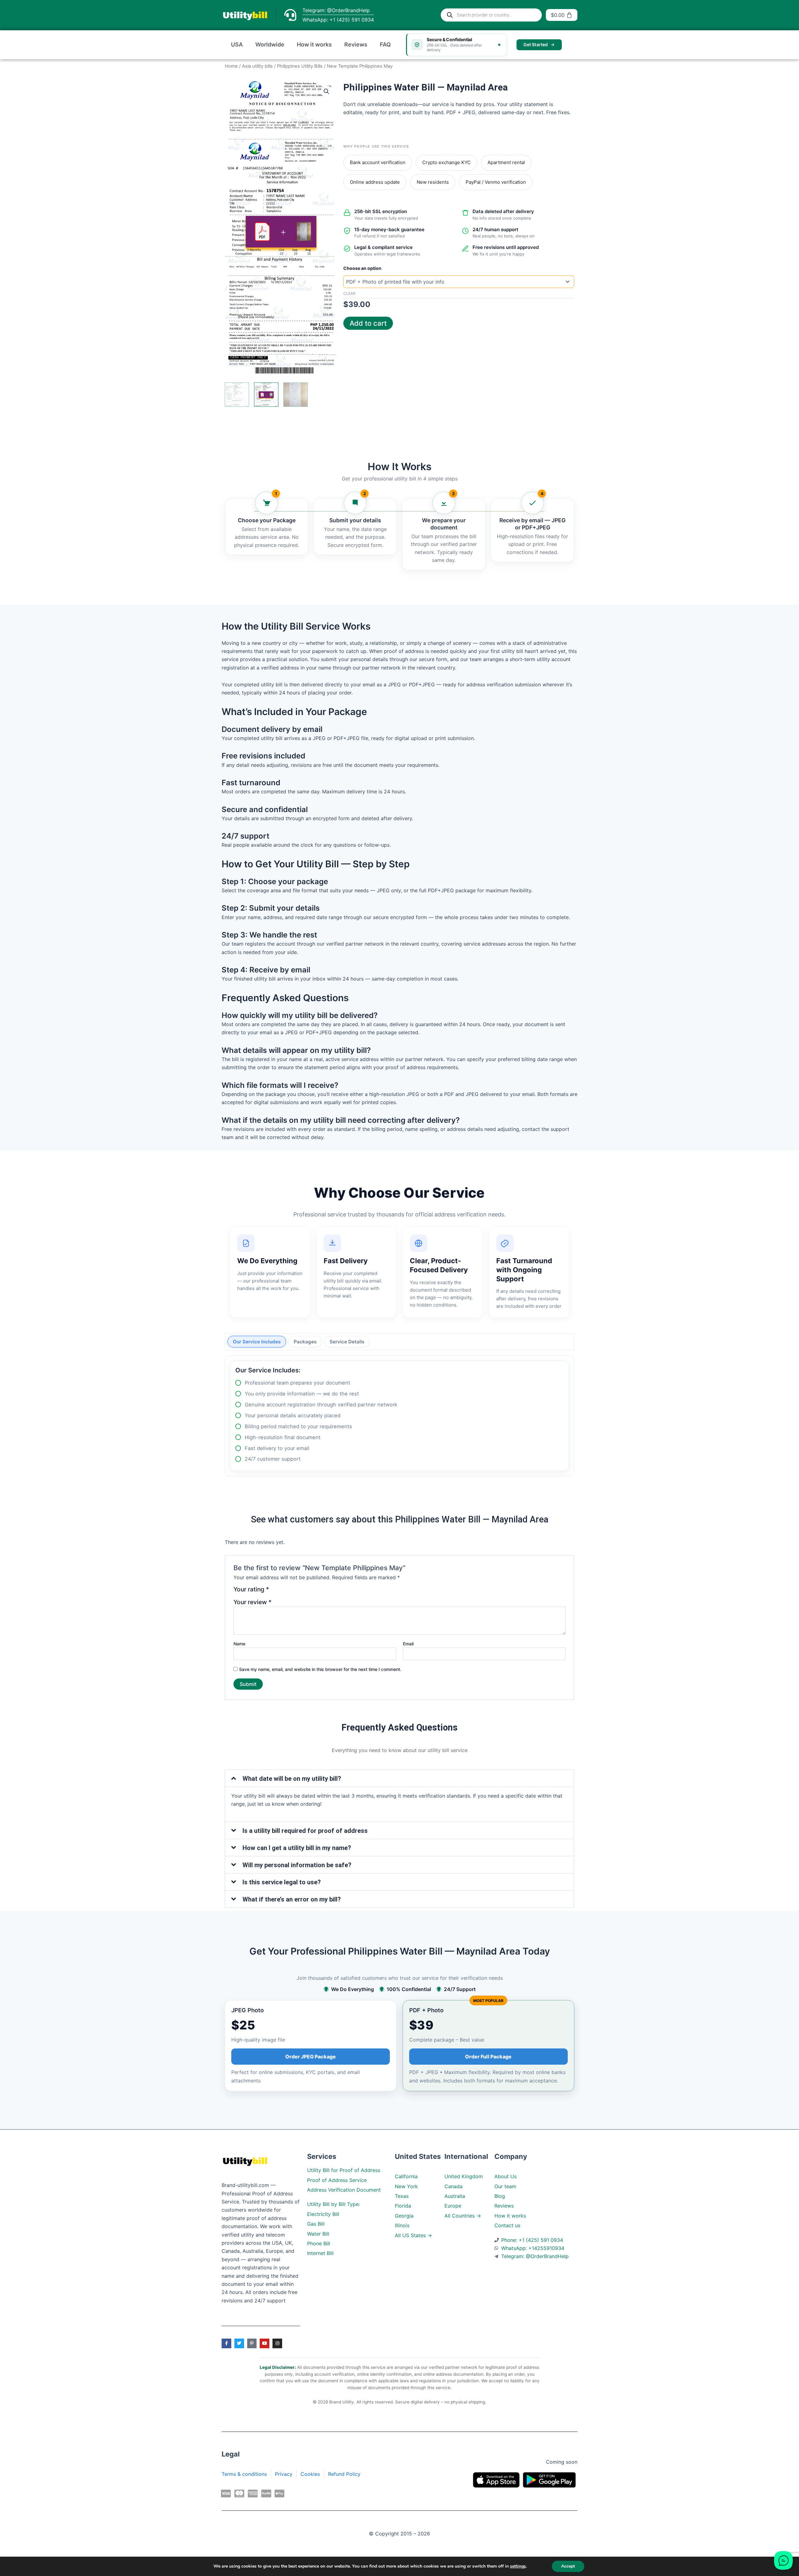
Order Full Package (488, 2057)
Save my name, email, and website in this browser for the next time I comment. (320, 1669)
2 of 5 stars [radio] (285, 1592)
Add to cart (368, 323)
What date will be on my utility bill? (292, 1779)
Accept (568, 2566)
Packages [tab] (305, 1342)
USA (237, 44)
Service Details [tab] (347, 1342)
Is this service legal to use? (282, 1882)
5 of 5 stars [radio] (312, 1592)
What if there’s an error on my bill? (292, 1899)
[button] (326, 91)
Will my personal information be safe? (297, 1865)
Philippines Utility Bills (300, 66)
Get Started (536, 44)
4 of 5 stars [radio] (303, 1592)
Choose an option (362, 268)
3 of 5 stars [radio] (294, 1592)
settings (518, 2566)
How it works (314, 44)
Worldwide (270, 44)
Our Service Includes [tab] (257, 1342)
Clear (349, 293)
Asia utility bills (257, 66)
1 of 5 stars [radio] (276, 1592)
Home (231, 66)
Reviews (356, 44)
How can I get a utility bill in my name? (297, 1848)
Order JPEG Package (311, 2057)
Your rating (251, 1590)
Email (408, 1644)
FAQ (385, 44)
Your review (252, 1602)
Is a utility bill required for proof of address (305, 1831)
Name (239, 1644)
